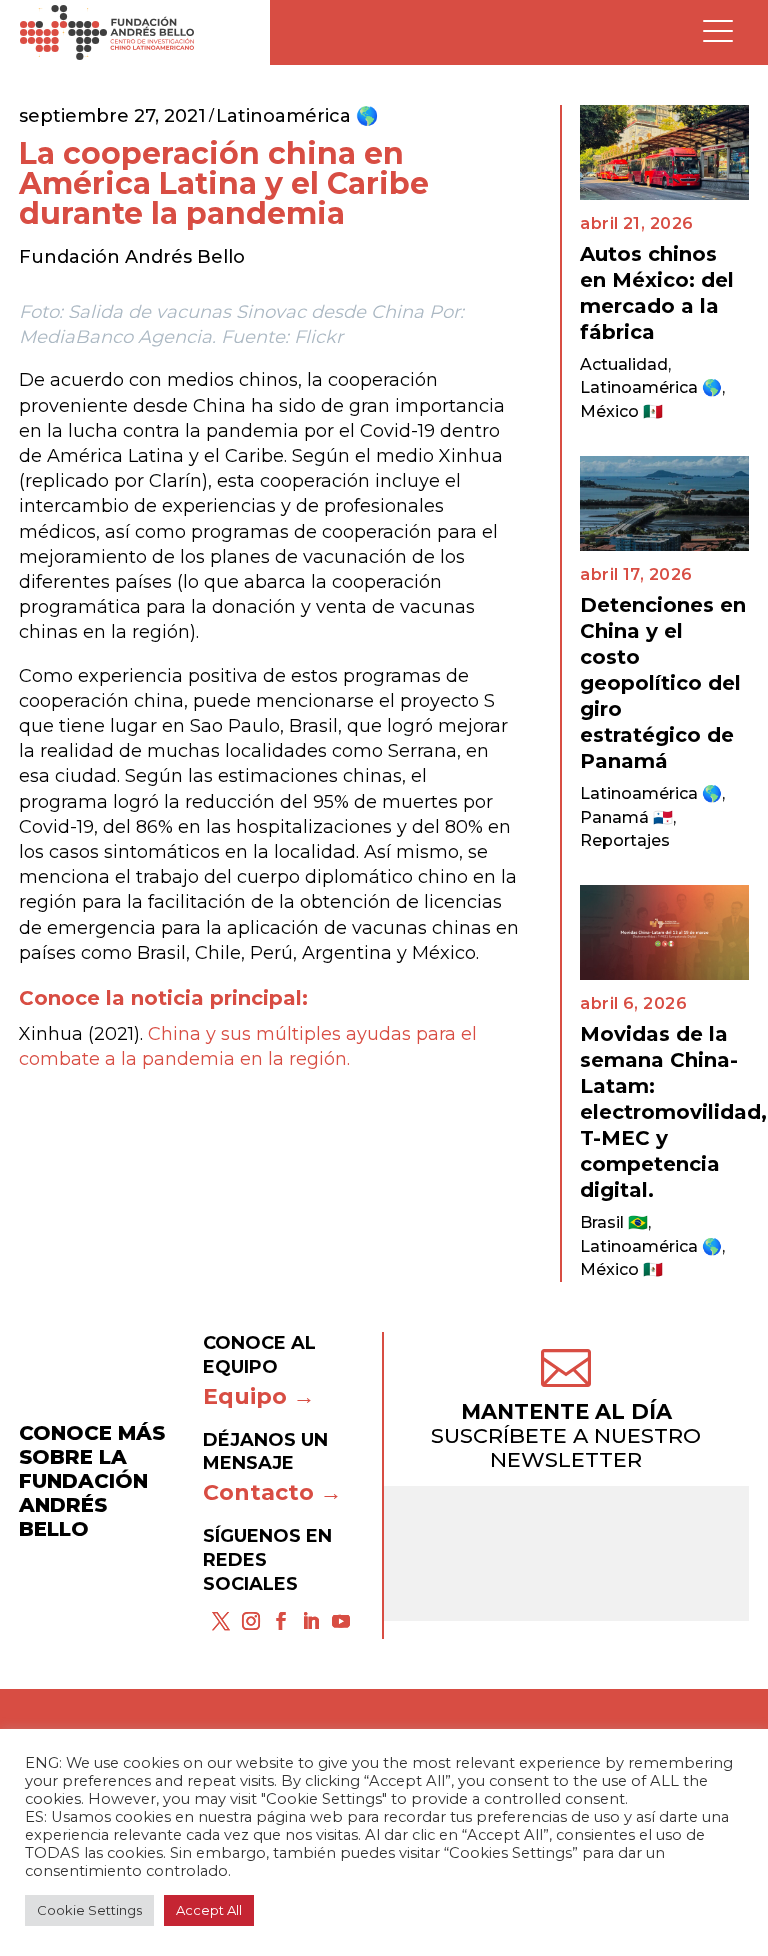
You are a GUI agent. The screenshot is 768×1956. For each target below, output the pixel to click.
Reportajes (625, 840)
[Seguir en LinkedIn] (311, 1621)
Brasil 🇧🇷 (614, 1222)
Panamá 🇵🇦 (626, 817)
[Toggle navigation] (718, 32)
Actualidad (624, 364)
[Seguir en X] (221, 1621)
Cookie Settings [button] (89, 1910)
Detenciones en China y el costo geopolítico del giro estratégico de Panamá (663, 683)
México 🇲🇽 (621, 411)
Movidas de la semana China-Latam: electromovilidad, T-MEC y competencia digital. (673, 1112)
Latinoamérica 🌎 (297, 116)
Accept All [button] (209, 1910)
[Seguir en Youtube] (341, 1621)
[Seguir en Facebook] (281, 1621)
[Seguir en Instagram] (251, 1621)
